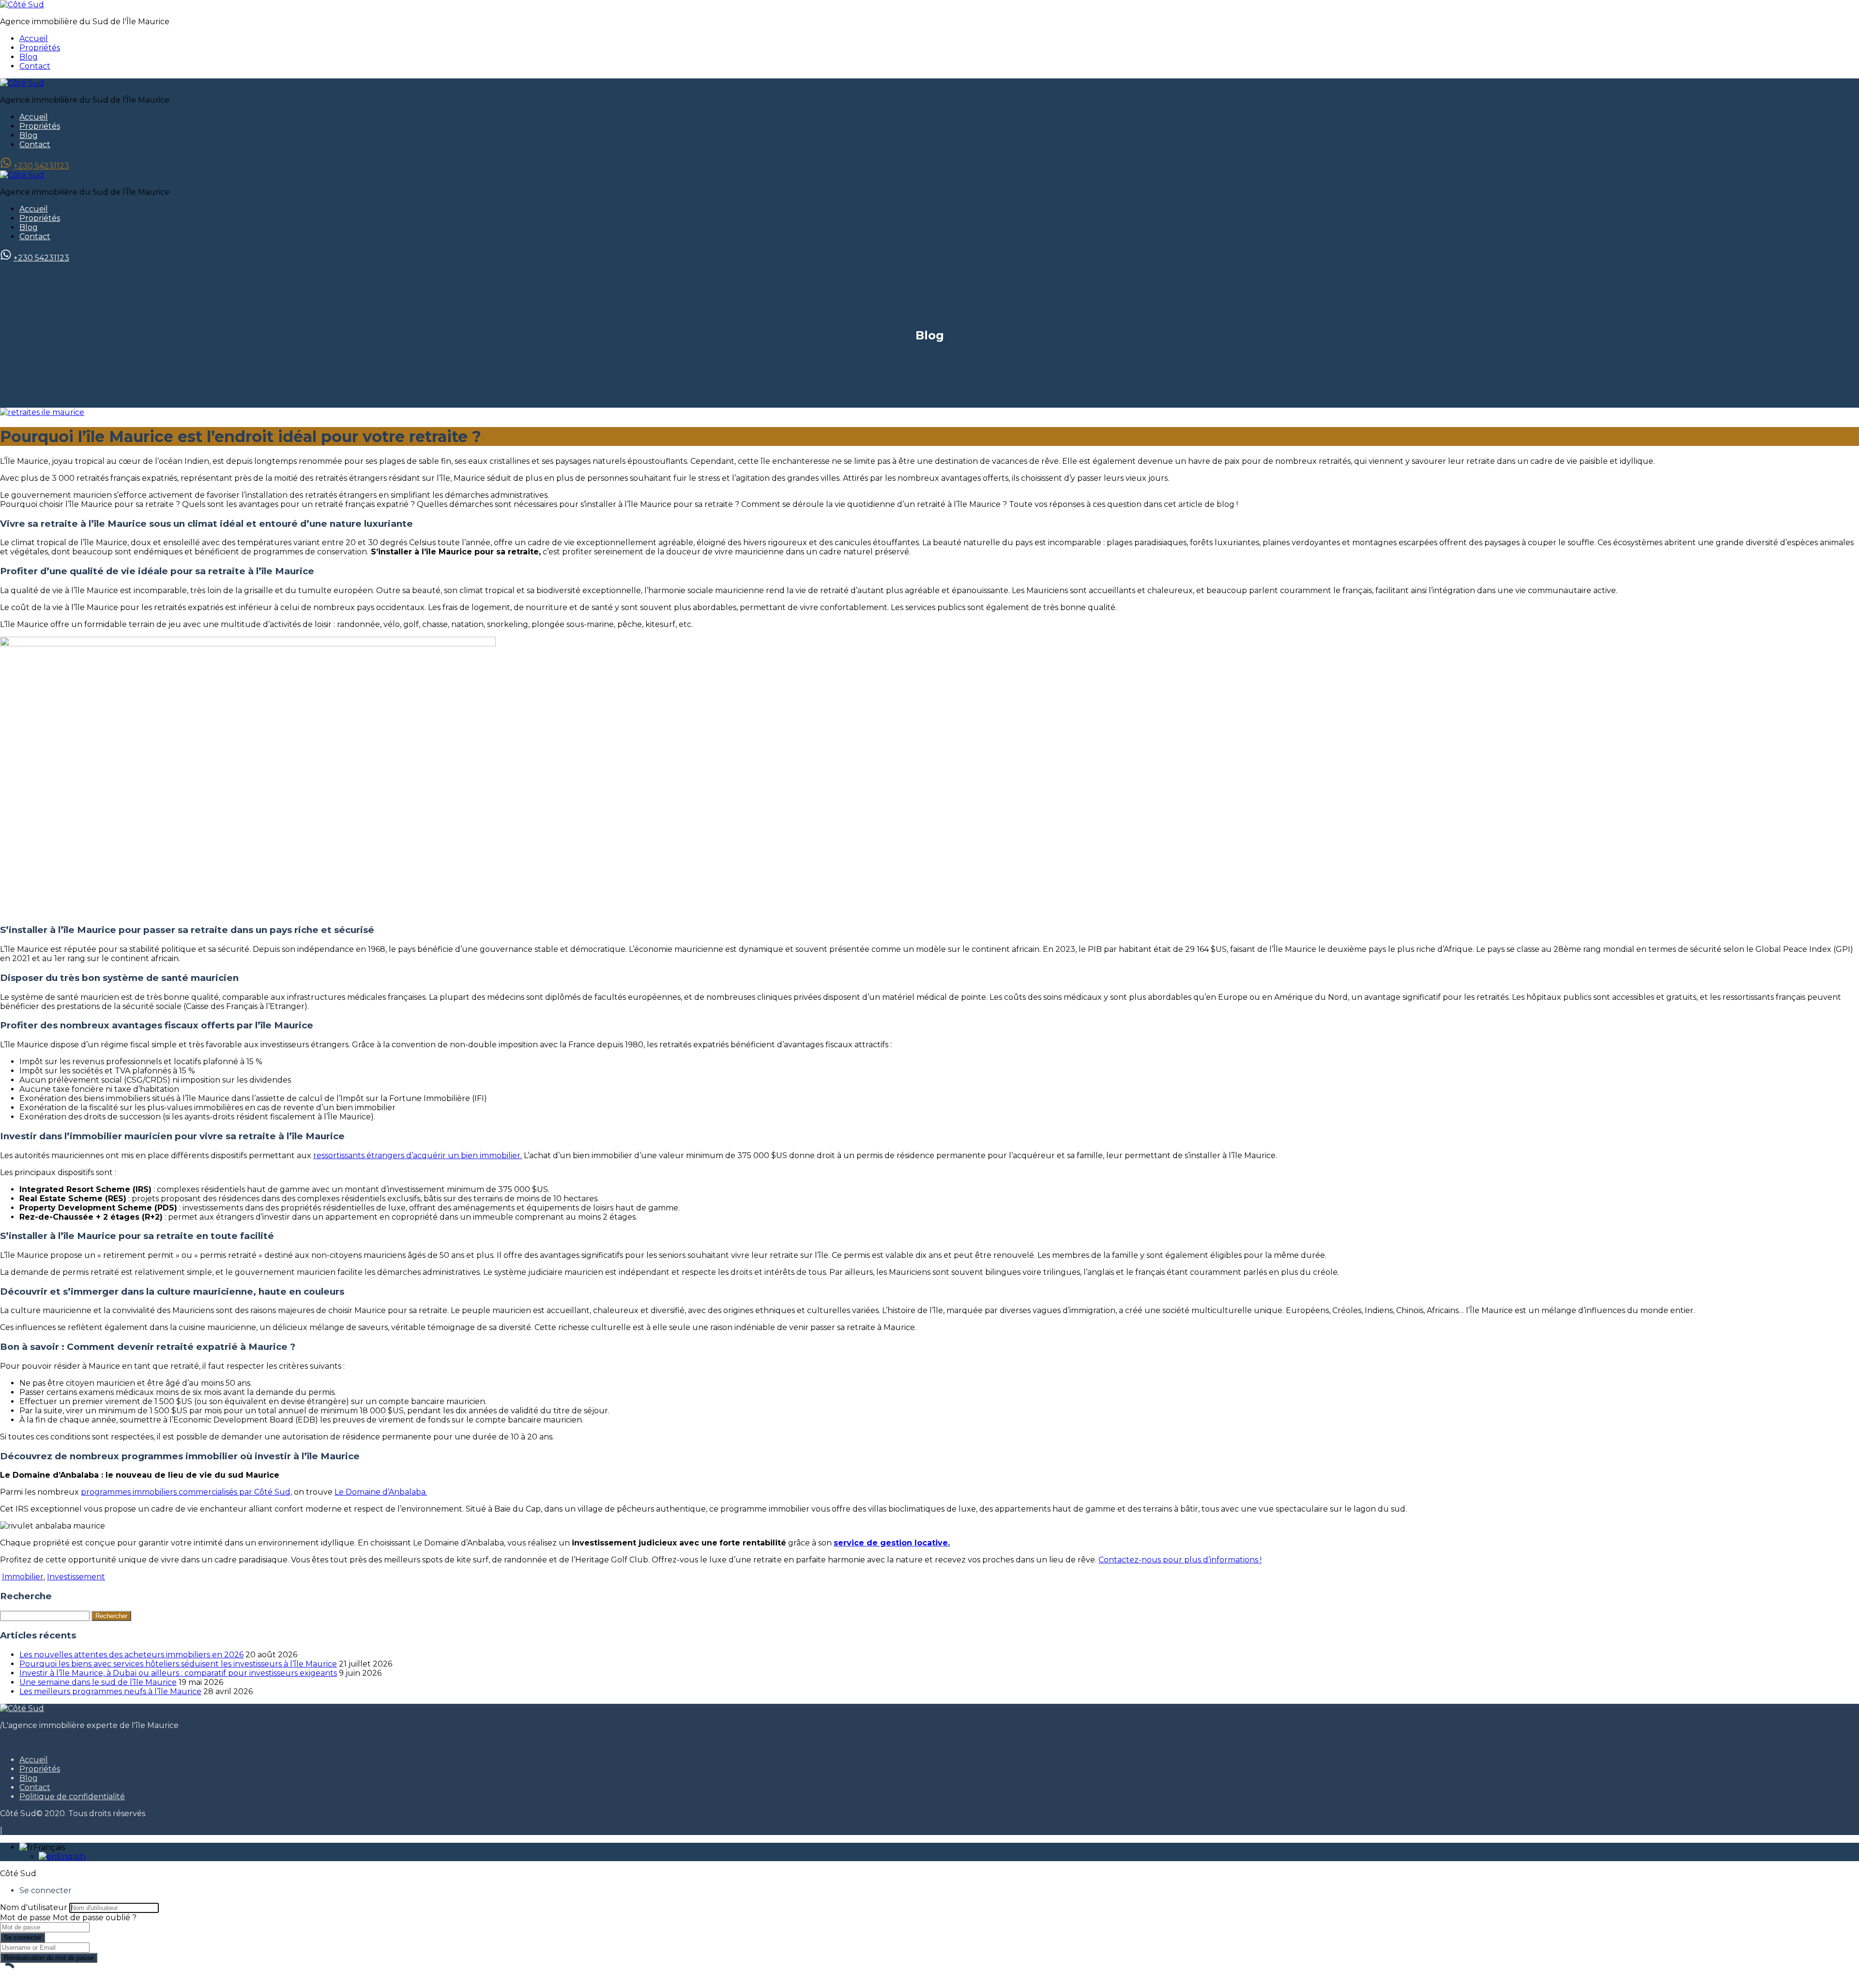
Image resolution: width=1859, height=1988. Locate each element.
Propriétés (40, 48)
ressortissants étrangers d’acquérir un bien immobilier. (418, 1155)
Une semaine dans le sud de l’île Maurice (98, 1682)
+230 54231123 (41, 166)
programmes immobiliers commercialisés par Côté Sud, (186, 1492)
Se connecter (23, 1937)
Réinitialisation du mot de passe (49, 1958)
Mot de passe (25, 1918)
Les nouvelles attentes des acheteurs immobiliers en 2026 (131, 1655)
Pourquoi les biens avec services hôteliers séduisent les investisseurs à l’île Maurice (178, 1664)
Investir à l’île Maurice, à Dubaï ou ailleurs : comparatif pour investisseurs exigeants (178, 1673)
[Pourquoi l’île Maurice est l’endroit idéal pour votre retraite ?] (42, 412)
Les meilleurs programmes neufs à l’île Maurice (110, 1691)
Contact (35, 66)
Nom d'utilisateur (34, 1907)
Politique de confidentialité (72, 1797)
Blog (29, 57)
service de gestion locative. (892, 1543)
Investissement (76, 1577)
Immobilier (23, 1577)
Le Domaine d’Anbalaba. (381, 1492)
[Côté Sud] (22, 5)
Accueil (34, 38)
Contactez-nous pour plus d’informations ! (1180, 1560)
